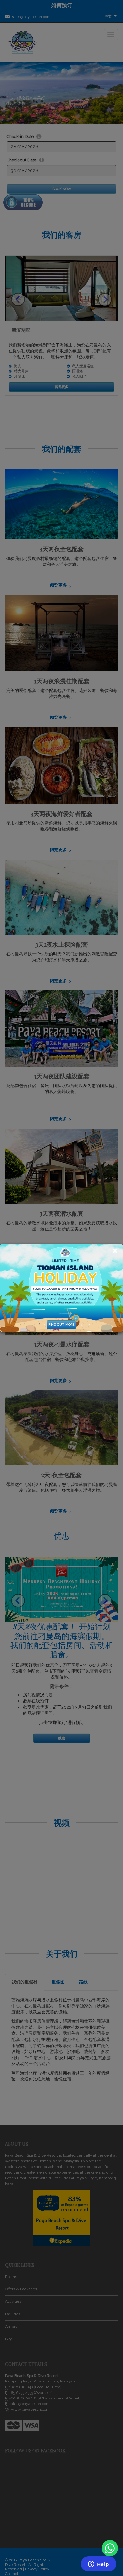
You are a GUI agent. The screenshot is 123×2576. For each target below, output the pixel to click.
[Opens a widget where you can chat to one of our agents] (98, 2565)
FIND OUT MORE (61, 1325)
